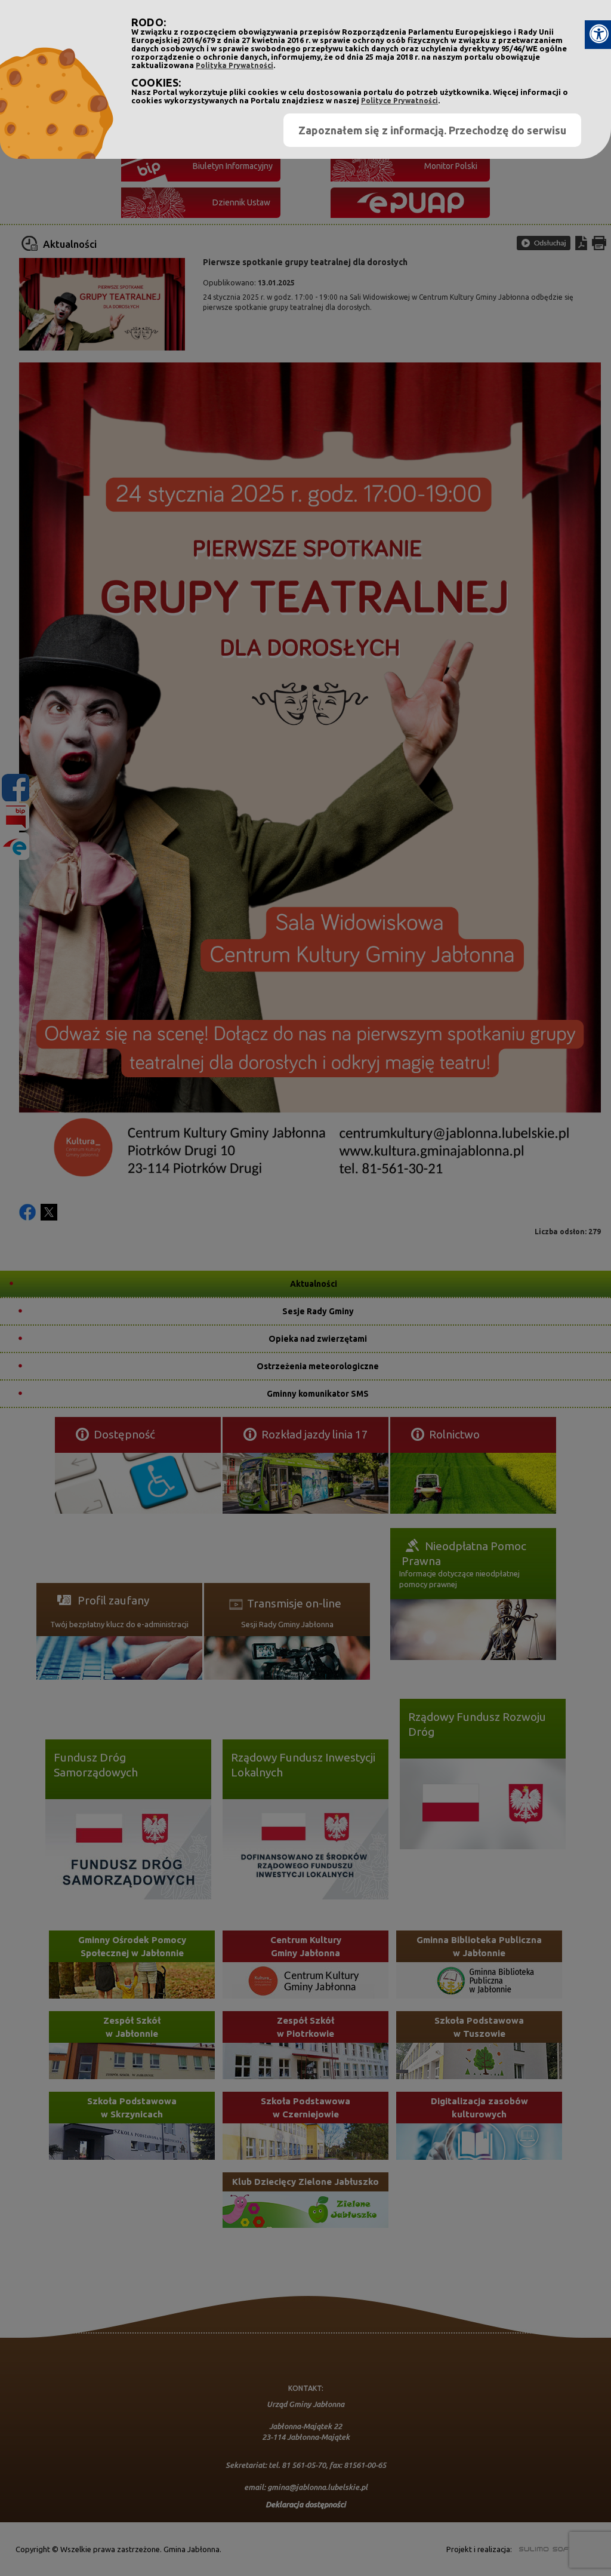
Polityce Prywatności (399, 101)
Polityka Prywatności (234, 65)
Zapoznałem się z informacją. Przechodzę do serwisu (432, 130)
